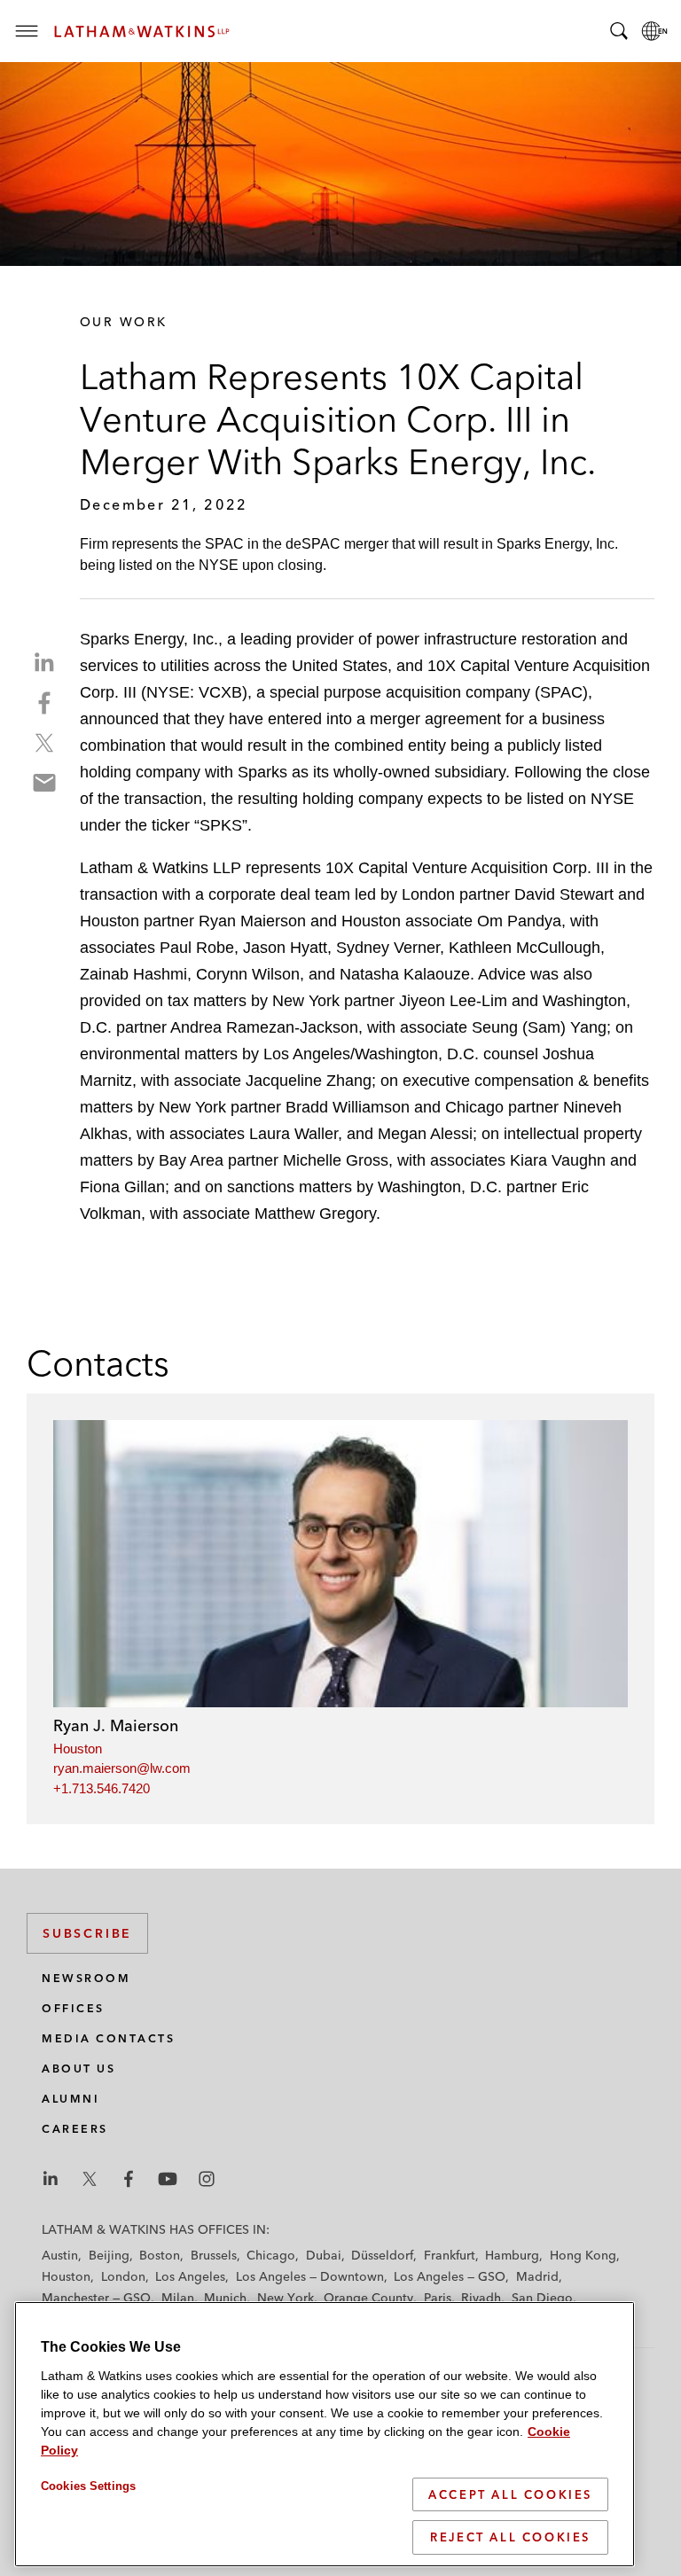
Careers (75, 2129)
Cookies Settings (88, 2486)
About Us (78, 2069)
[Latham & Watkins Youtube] (168, 2179)
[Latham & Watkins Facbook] (129, 2179)
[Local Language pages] (654, 31)
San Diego (542, 2298)
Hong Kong (583, 2255)
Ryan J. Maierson (116, 1725)
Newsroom (86, 1978)
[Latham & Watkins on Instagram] (207, 2179)
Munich (225, 2298)
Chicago (271, 2255)
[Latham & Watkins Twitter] (90, 2179)
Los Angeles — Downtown (310, 2276)
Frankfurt (450, 2255)
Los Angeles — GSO (450, 2276)
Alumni (70, 2099)
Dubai (324, 2255)
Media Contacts (108, 2038)
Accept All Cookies (510, 2494)
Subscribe (87, 1933)
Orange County (368, 2298)
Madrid (537, 2276)
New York (286, 2298)
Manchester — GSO (96, 2298)
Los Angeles (190, 2276)
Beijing (109, 2255)
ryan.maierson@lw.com (122, 1768)
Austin (60, 2255)
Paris (438, 2298)
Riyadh (481, 2298)
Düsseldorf (382, 2255)
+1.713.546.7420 (102, 1788)
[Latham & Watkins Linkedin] (51, 2179)
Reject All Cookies (510, 2537)
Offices (73, 2008)
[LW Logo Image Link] (142, 31)
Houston (78, 1749)
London (123, 2276)
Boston (160, 2255)
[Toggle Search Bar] (619, 31)
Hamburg (512, 2255)
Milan (178, 2298)
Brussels (214, 2255)
